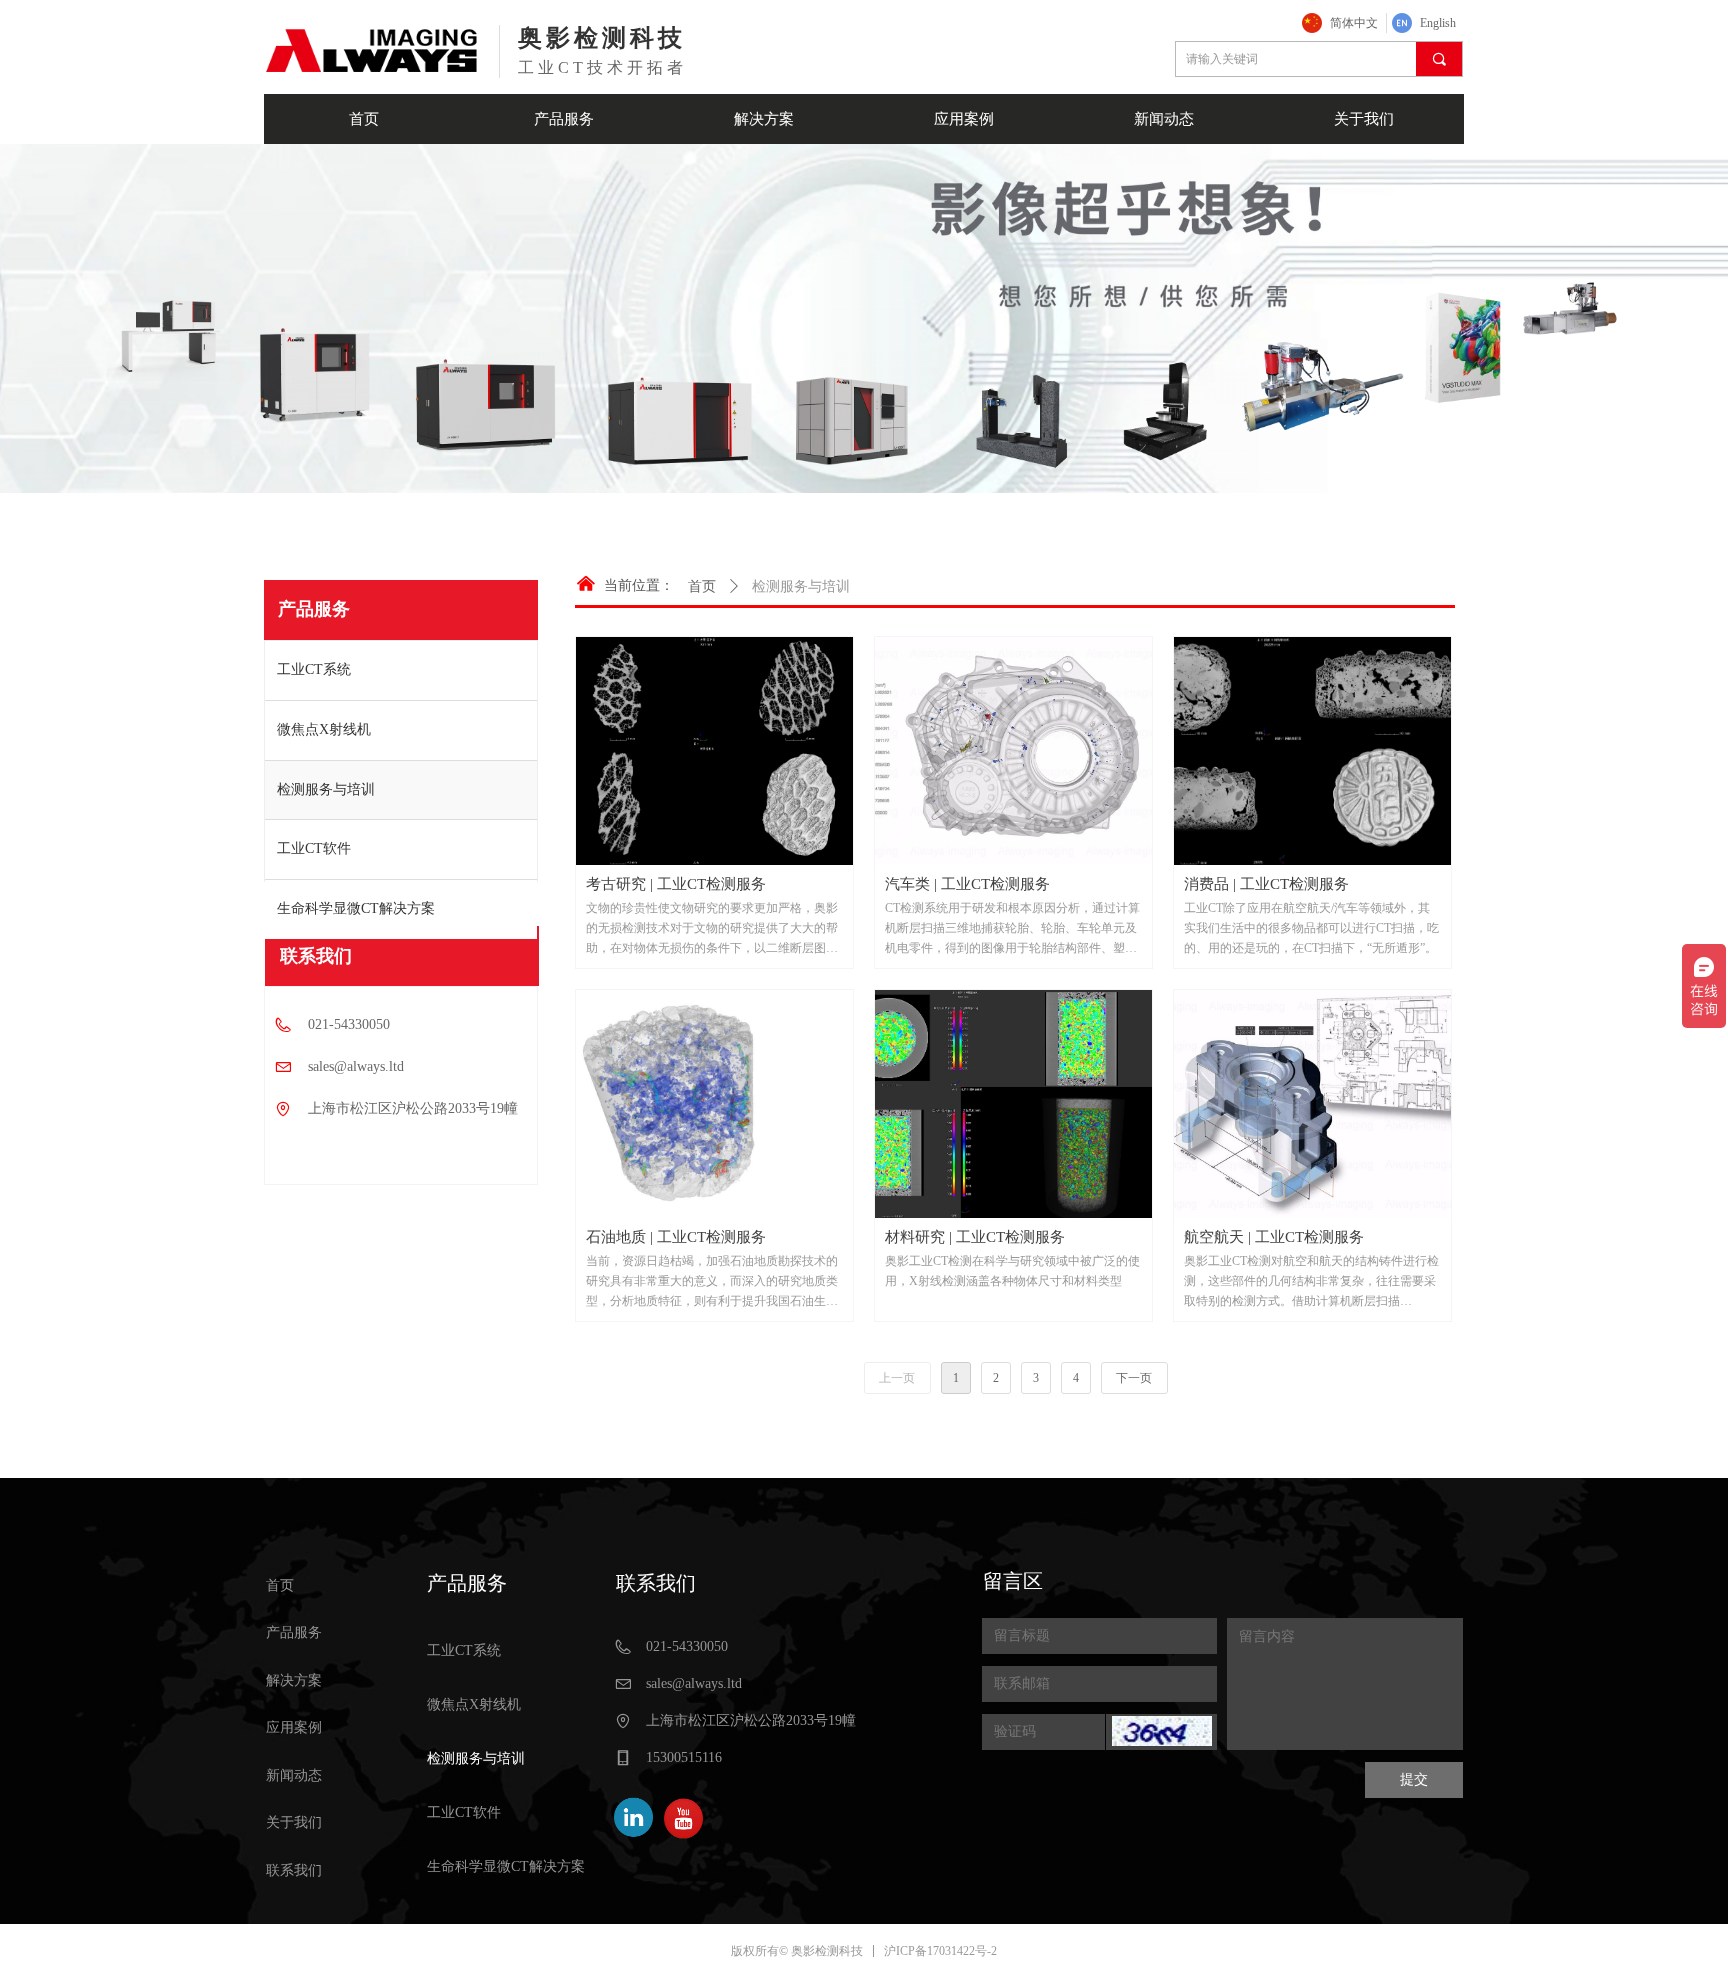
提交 (1414, 1779)
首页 (702, 586)
